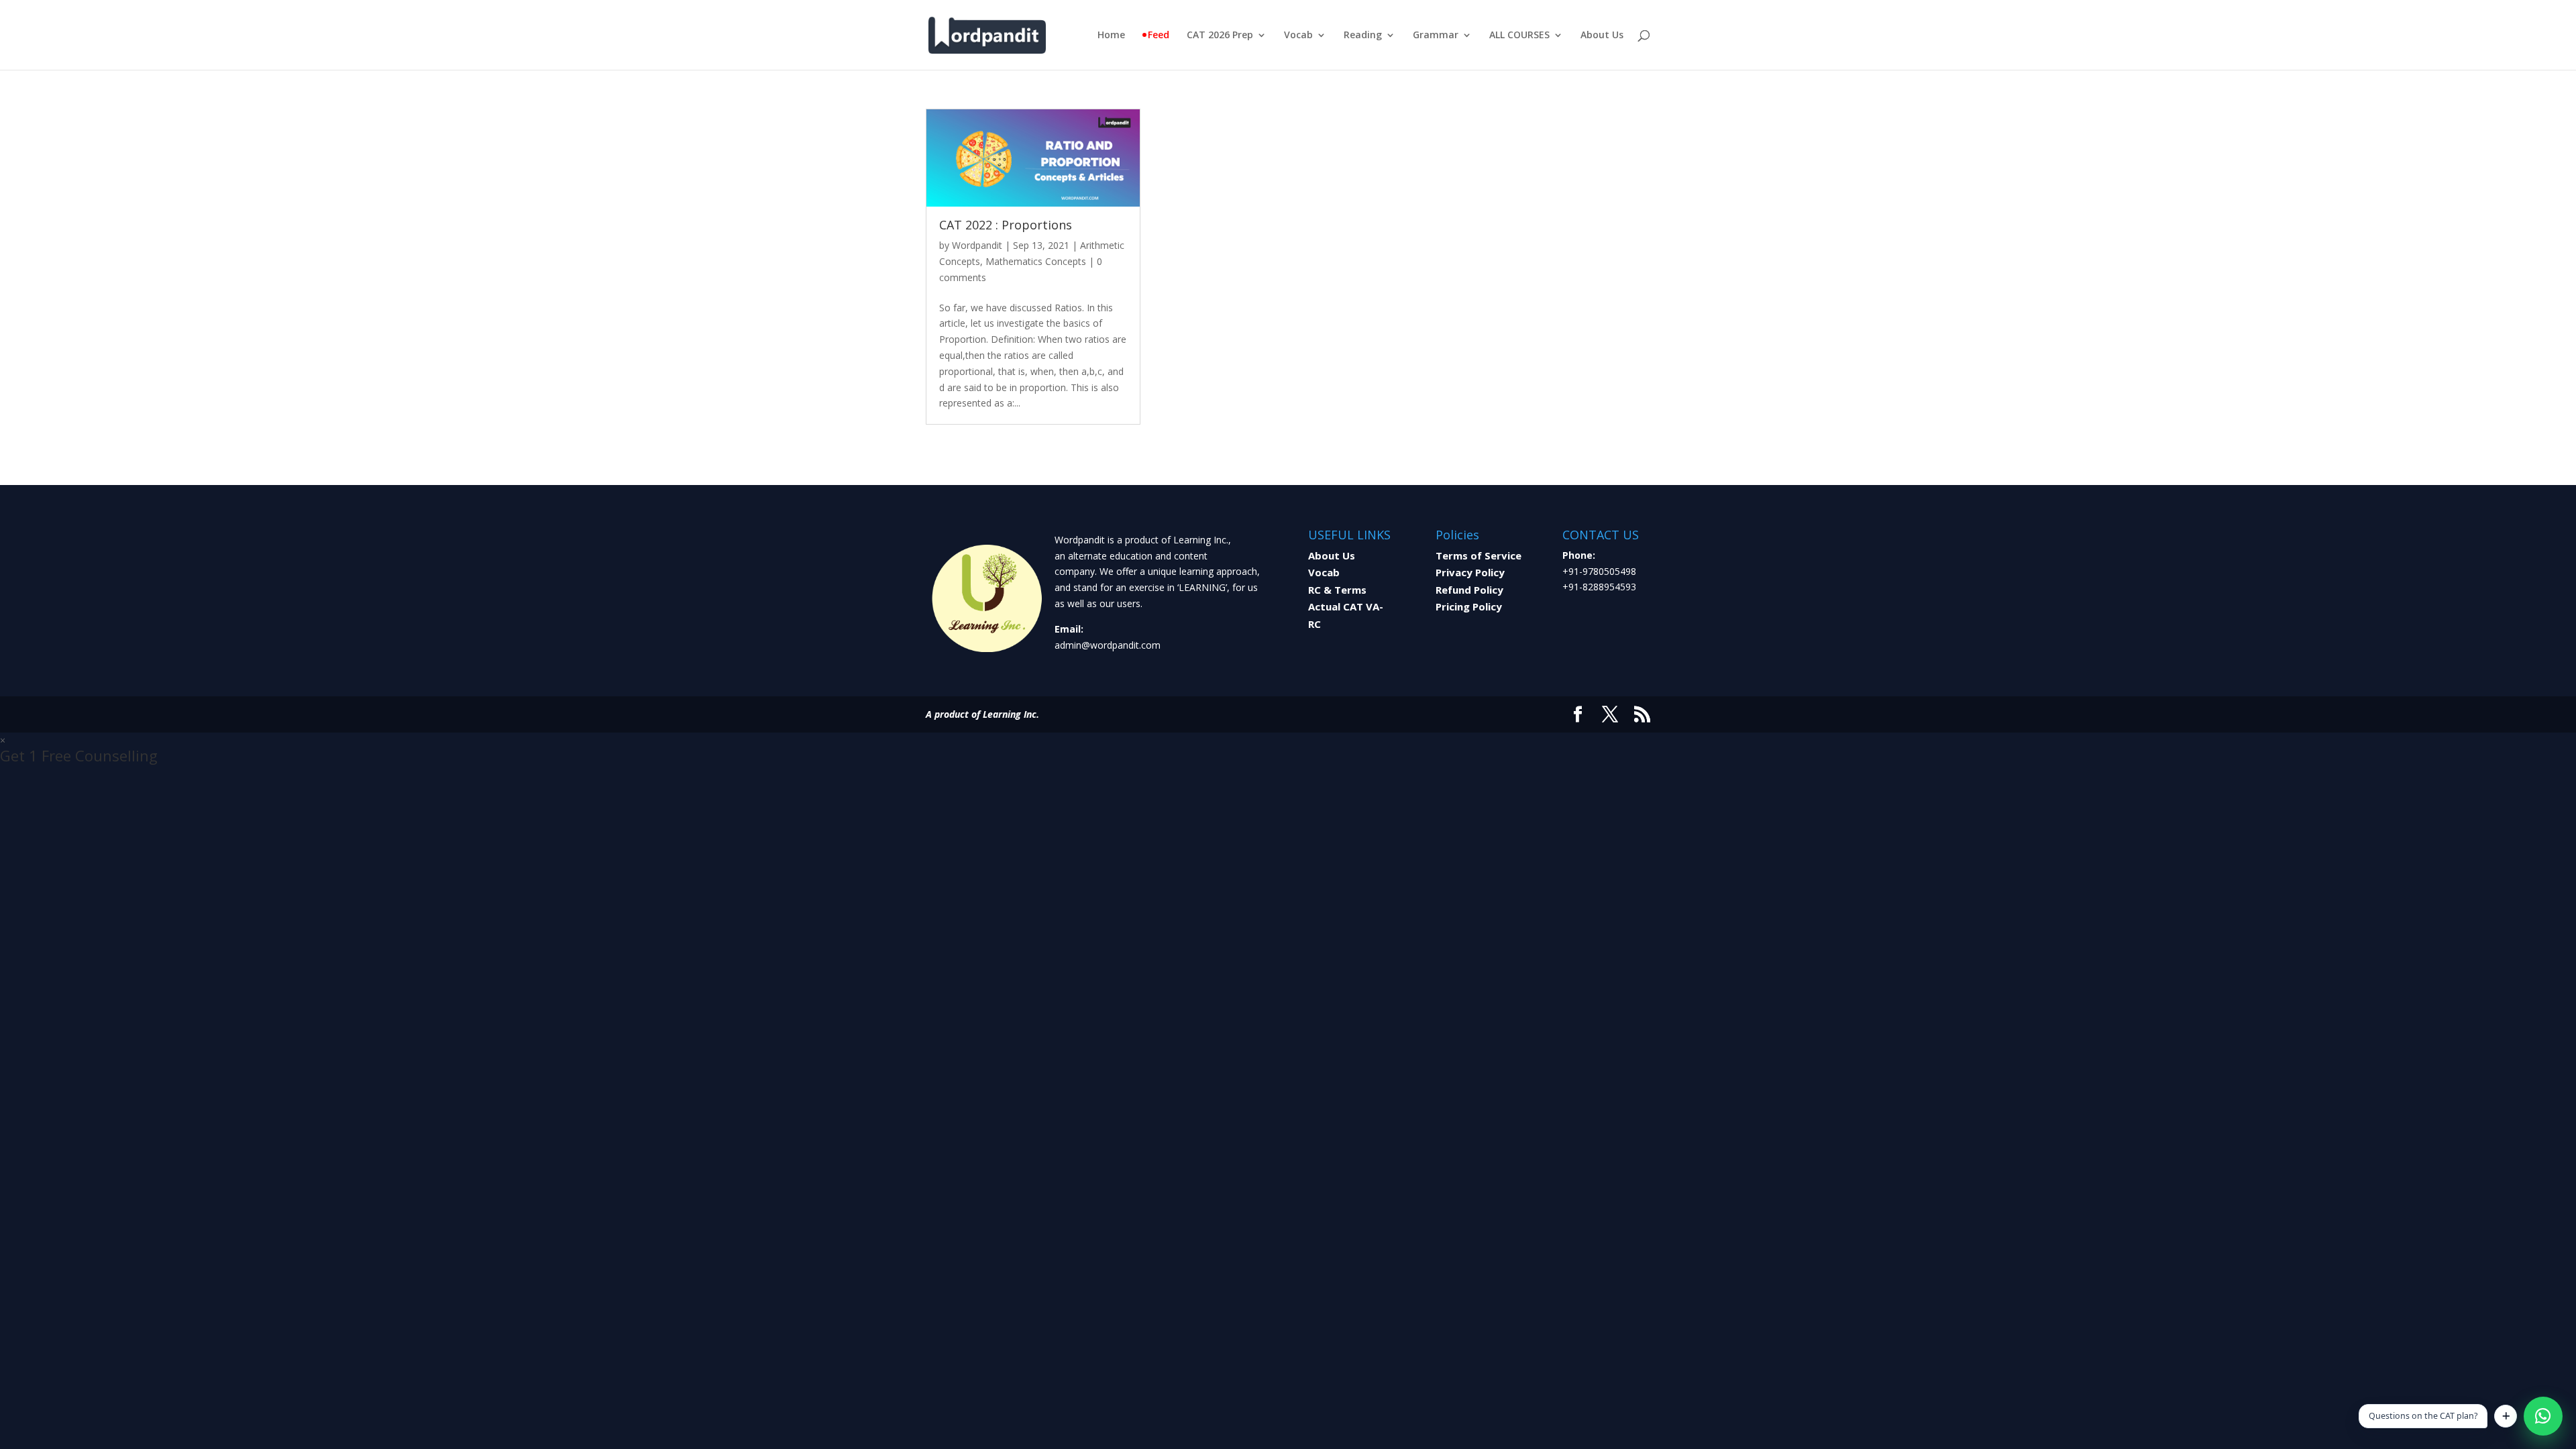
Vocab (1298, 36)
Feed (1159, 36)
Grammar (1436, 36)
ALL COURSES (1519, 36)
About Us (1602, 36)
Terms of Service (1479, 555)
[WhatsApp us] (2543, 1416)
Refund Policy (1469, 590)
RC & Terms (1337, 590)
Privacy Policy (1470, 572)
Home (1111, 36)
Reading (1363, 36)
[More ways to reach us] (2506, 1416)
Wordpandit (977, 245)
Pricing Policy (1469, 606)
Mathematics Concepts (1036, 261)
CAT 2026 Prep (1220, 36)
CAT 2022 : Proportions (1006, 225)
